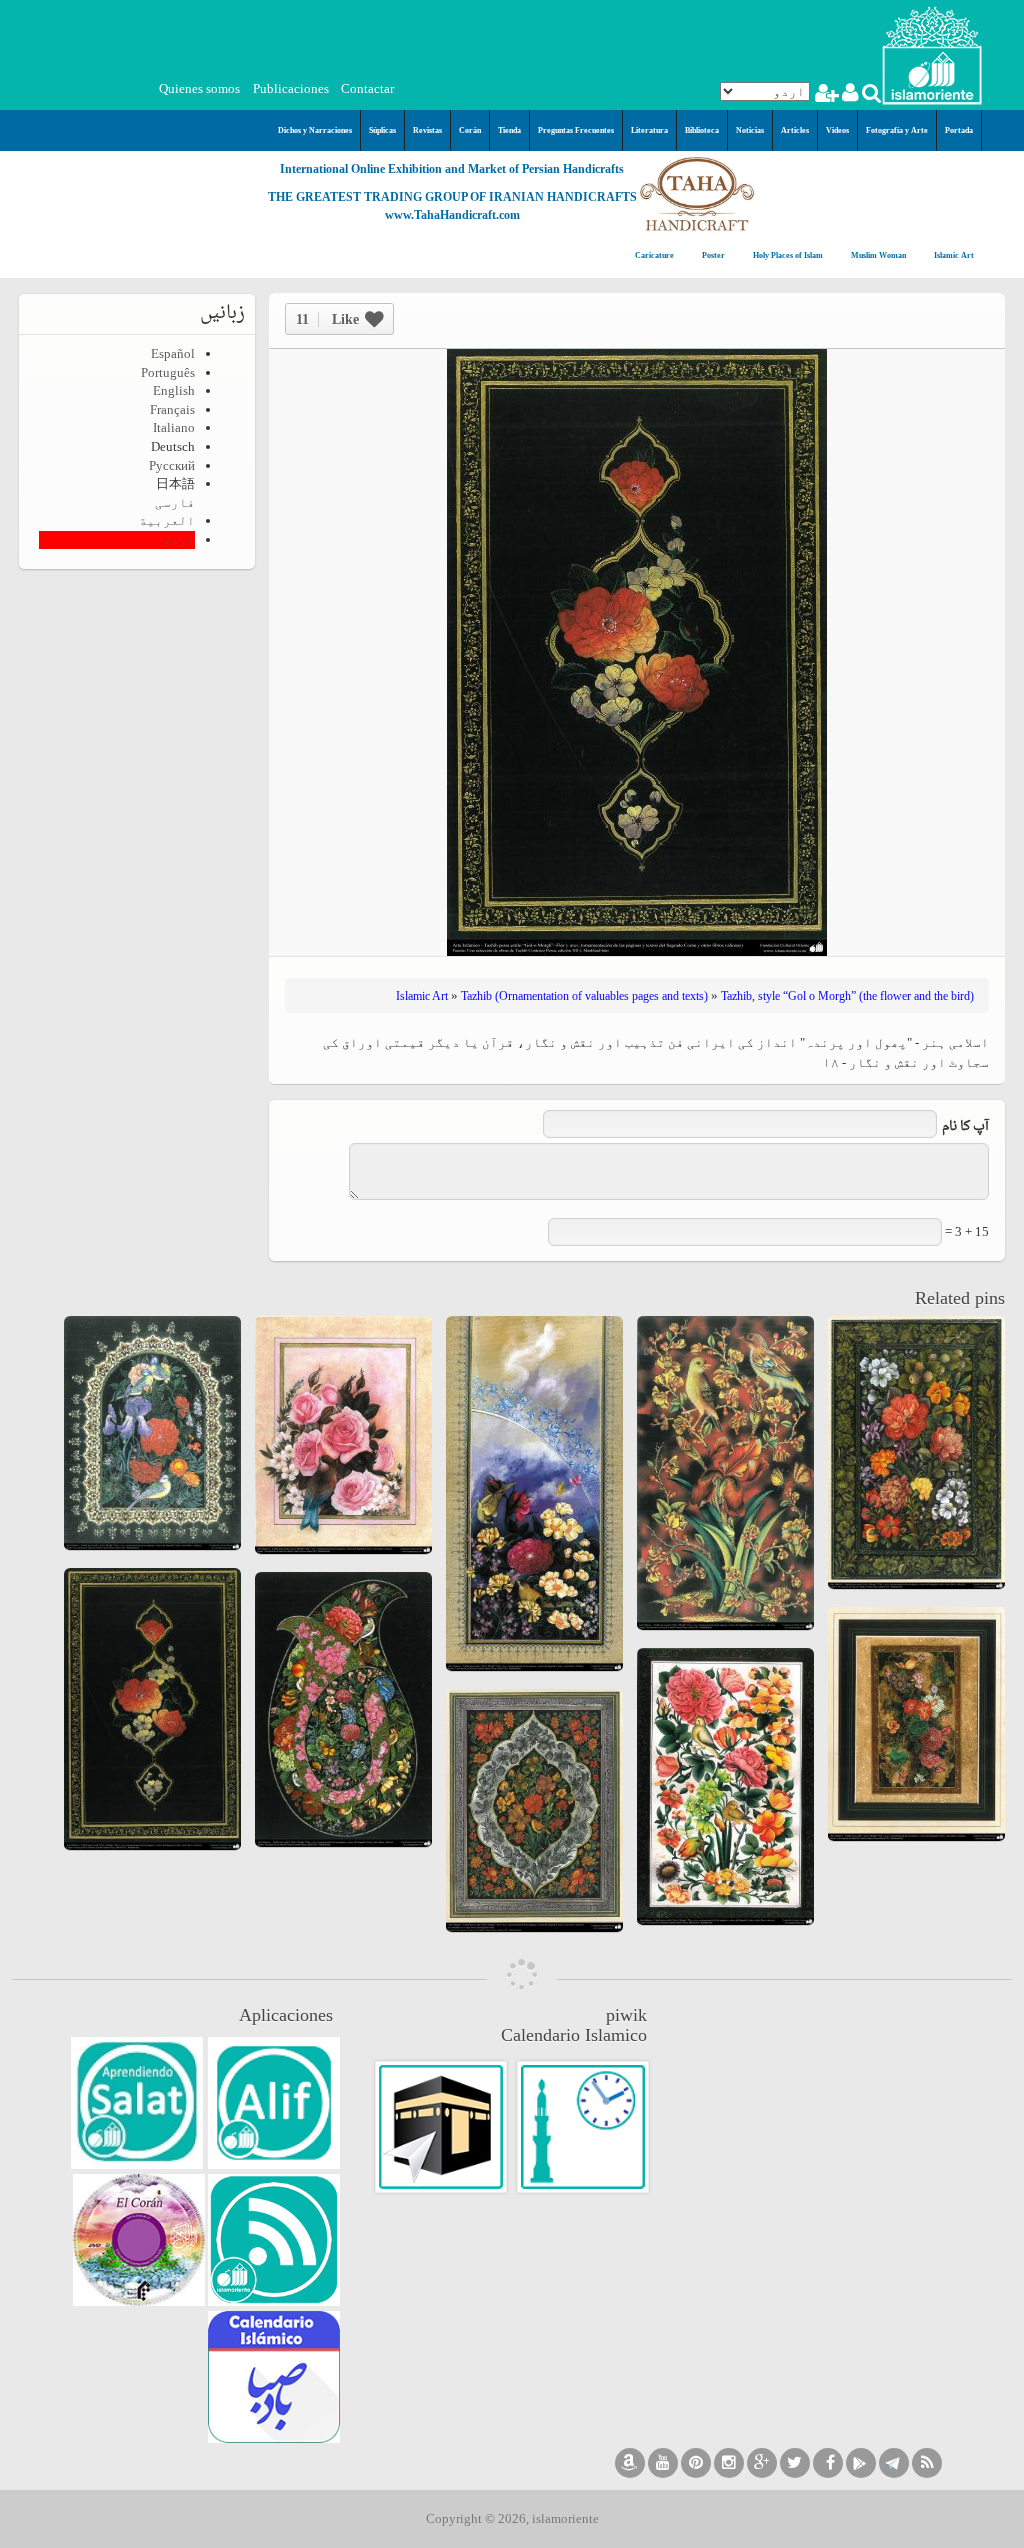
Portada (959, 130)
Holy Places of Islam (787, 256)
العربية (167, 520)
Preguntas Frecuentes (576, 130)
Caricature (654, 256)
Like (327, 319)
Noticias (750, 130)
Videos (837, 130)
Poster (712, 256)
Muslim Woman (877, 256)
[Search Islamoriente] (870, 95)
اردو (179, 539)
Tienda (509, 130)
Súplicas (382, 130)
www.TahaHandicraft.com (452, 215)
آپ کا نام (965, 1127)
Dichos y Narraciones (315, 130)
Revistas (427, 130)
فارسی (175, 502)
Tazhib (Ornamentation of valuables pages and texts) (584, 996)
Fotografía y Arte (897, 130)
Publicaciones (291, 88)
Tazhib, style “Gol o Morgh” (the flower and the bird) (847, 996)
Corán (470, 130)
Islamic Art (953, 256)
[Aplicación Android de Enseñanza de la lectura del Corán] (274, 2103)
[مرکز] (932, 53)
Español (173, 353)
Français (172, 409)
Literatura (649, 130)
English (174, 390)
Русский (172, 465)
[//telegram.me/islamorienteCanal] (894, 2463)
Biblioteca (702, 130)
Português (168, 372)
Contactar (367, 88)
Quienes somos (199, 88)
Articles (795, 130)
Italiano (174, 427)
